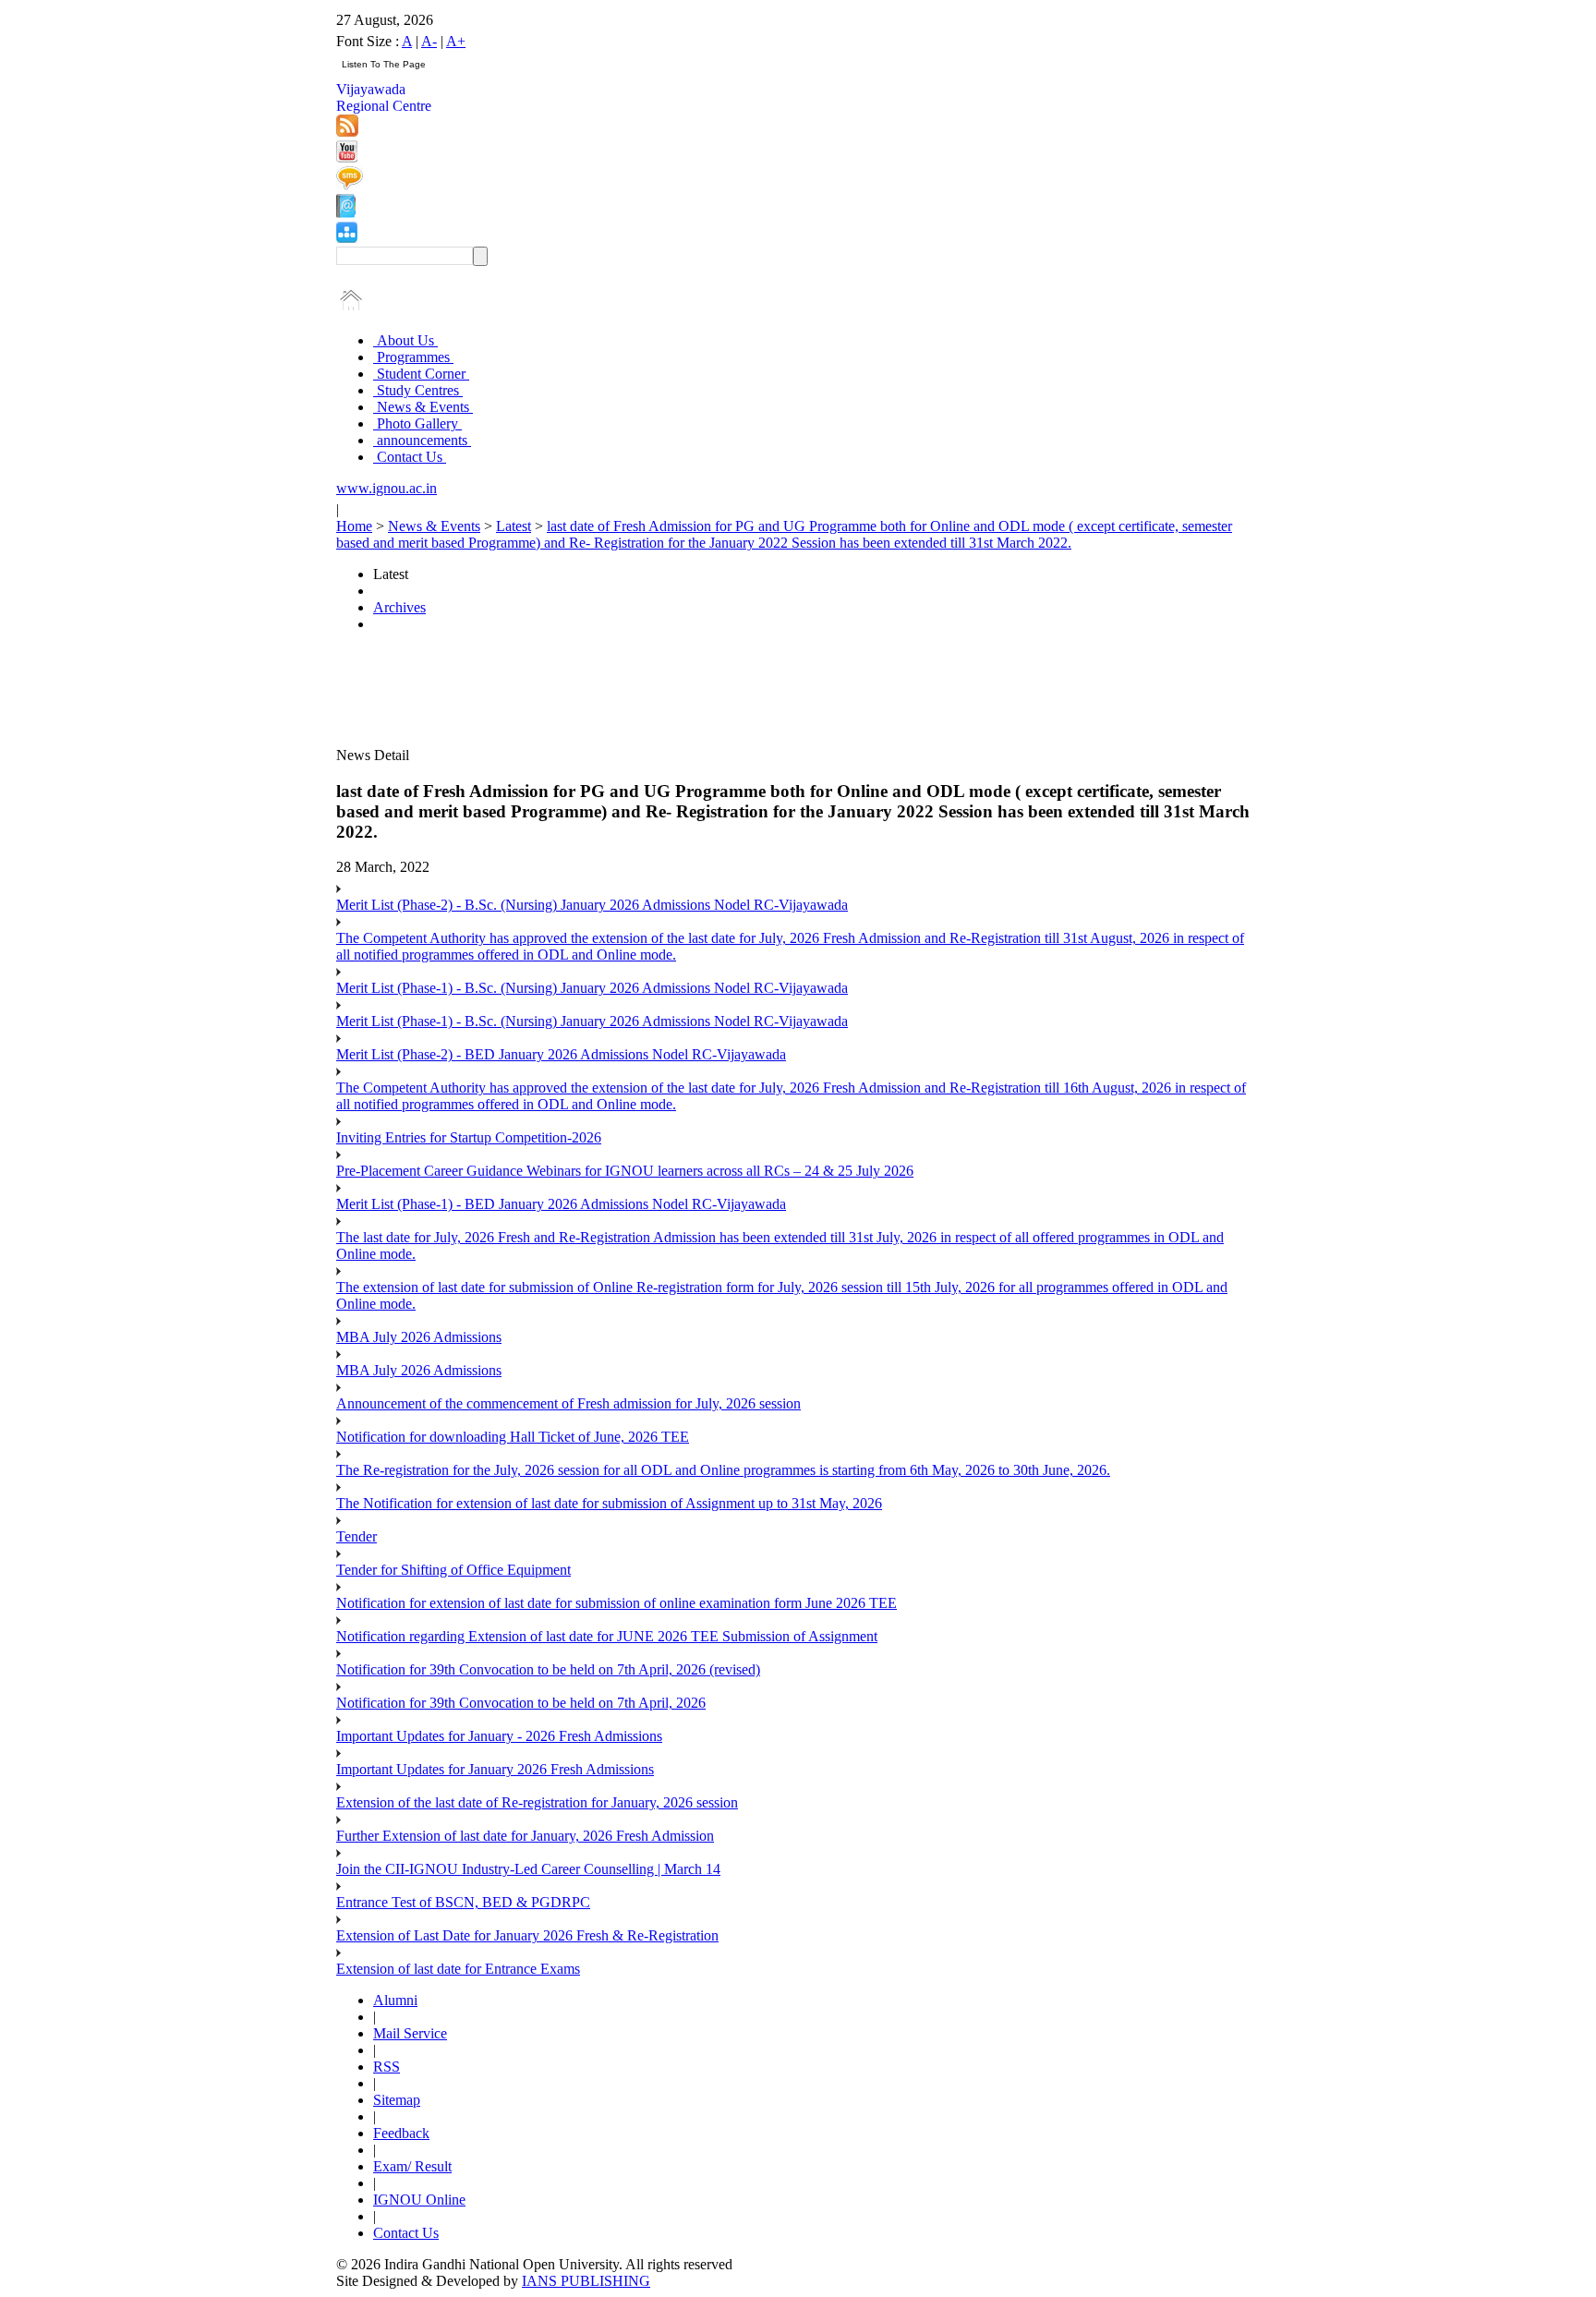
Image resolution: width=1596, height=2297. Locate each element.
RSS (387, 2067)
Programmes (413, 357)
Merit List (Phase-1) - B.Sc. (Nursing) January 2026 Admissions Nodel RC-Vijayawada (592, 988)
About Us (405, 340)
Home (354, 526)
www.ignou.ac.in (387, 488)
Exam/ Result (412, 2166)
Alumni (395, 2000)
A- (429, 41)
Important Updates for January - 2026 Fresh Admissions (499, 1736)
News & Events (423, 407)
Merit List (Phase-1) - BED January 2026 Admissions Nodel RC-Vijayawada (561, 1204)
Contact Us (410, 457)
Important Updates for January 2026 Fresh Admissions (495, 1769)
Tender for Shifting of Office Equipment (453, 1570)
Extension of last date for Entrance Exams (458, 1969)
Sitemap (397, 2100)
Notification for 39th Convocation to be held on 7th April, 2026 (521, 1703)
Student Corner (421, 374)
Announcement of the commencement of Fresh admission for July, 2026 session (568, 1403)
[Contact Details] (346, 213)
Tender (357, 1536)
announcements (422, 440)
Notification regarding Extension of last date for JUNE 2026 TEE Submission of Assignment (607, 1636)
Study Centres (418, 390)
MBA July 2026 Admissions (419, 1337)
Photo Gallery (417, 423)
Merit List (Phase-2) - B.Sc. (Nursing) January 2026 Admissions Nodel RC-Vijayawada (592, 905)
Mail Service (410, 2033)
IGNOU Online (419, 2200)
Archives (399, 607)
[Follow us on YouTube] (347, 157)
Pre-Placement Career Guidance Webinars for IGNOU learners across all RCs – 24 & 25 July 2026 (625, 1171)
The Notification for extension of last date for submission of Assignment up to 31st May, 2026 (609, 1503)
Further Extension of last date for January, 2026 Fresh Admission (525, 1836)
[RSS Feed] (347, 132)
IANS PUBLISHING (586, 2281)
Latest (514, 526)
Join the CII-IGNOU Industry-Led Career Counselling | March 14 (528, 1869)
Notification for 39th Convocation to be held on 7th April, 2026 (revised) (548, 1669)
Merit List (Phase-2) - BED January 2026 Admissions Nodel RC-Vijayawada (561, 1054)
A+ (456, 41)
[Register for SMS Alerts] (350, 185)
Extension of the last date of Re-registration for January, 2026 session (537, 1802)
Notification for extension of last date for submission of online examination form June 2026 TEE (617, 1603)
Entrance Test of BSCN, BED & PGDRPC (463, 1902)
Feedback (401, 2133)
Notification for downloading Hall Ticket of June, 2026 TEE (513, 1437)
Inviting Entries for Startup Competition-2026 (469, 1137)
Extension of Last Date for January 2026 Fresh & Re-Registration (527, 1935)
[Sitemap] (347, 238)
